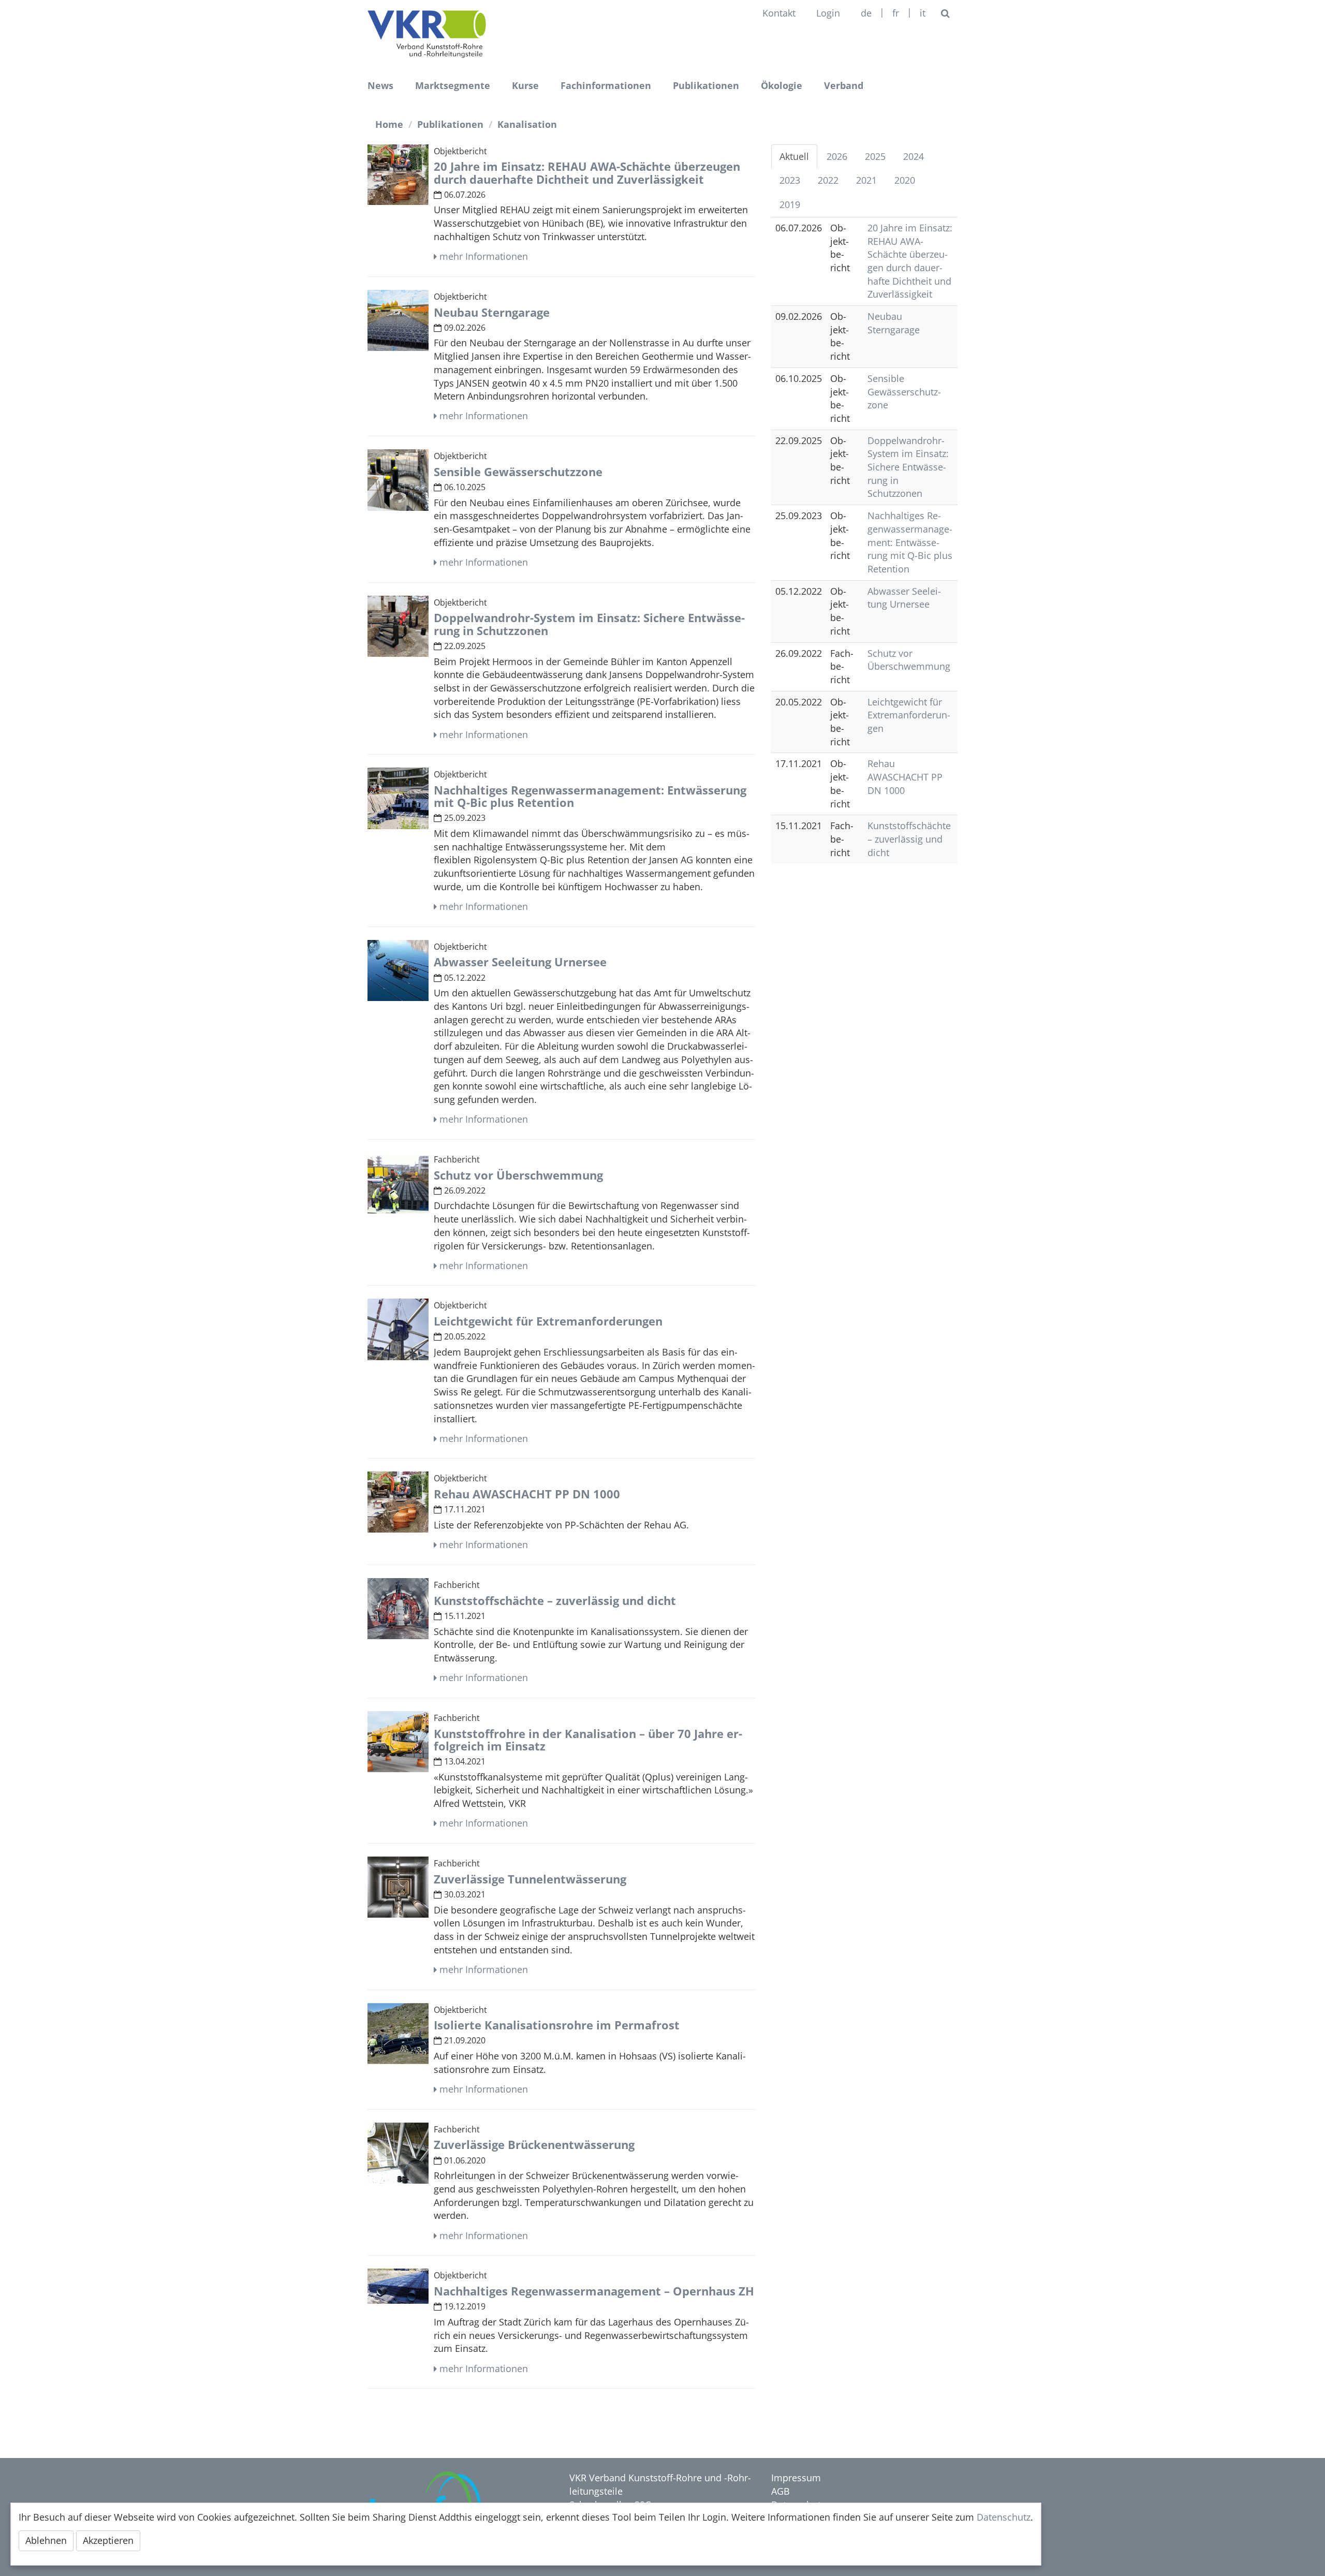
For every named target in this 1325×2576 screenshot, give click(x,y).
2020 (905, 180)
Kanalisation (527, 124)
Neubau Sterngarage (894, 323)
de (866, 13)
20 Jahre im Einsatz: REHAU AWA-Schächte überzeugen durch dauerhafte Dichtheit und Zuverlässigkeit (910, 261)
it (923, 13)
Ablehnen (46, 2540)
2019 (790, 204)
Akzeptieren (108, 2540)
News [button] (380, 85)
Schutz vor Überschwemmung (909, 660)
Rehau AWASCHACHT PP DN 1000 (905, 777)
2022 (828, 180)
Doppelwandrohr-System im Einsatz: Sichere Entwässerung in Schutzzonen (908, 467)
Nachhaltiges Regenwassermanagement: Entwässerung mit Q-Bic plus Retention (910, 542)
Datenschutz (1004, 2517)
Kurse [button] (525, 85)
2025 (875, 156)
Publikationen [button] (706, 85)
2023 (790, 180)
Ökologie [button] (782, 85)
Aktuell (794, 156)
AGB (781, 2491)
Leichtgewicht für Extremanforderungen (909, 715)
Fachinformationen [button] (606, 85)
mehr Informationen (484, 256)
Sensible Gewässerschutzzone (904, 392)
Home (389, 124)
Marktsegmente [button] (453, 85)
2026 (837, 156)
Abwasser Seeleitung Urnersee (904, 598)
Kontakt (779, 13)
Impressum (796, 2478)
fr (896, 13)
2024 (914, 156)
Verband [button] (844, 85)
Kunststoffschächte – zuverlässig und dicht (909, 839)
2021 (866, 180)
